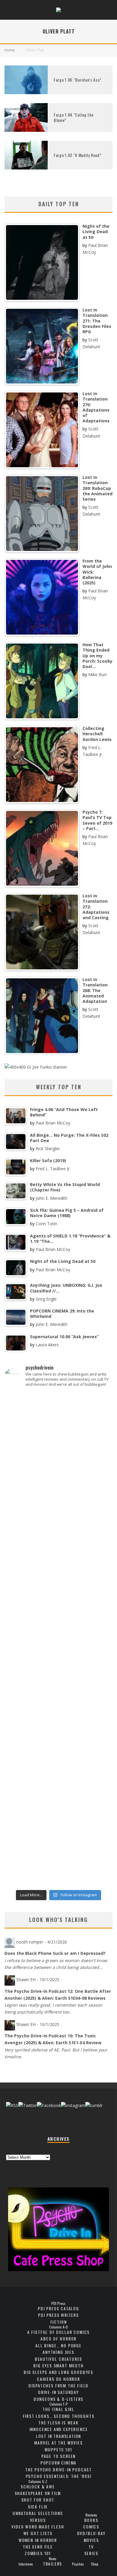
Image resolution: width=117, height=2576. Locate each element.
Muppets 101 (58, 2449)
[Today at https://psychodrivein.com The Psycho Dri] (58, 1550)
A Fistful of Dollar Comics (58, 2332)
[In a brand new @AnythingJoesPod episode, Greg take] (58, 1871)
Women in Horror (38, 2540)
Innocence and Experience (59, 2429)
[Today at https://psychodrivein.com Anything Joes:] (58, 1484)
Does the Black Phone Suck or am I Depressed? (55, 1953)
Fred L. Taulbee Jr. (53, 1169)
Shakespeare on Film (38, 2493)
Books (91, 2520)
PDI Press (58, 2303)
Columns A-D (58, 2327)
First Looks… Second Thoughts (59, 2416)
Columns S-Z (38, 2482)
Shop (95, 2564)
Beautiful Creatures (59, 2359)
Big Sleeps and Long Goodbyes (58, 2372)
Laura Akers (47, 1345)
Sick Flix (38, 2507)
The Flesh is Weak (58, 2423)
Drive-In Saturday (58, 2392)
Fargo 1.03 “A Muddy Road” (78, 155)
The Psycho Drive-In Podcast (58, 2469)
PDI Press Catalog (58, 2308)
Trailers (53, 2564)
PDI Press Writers (58, 2315)
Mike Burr (98, 674)
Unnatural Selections (38, 2513)
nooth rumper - (42, 1942)
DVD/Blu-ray (91, 2533)
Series (91, 2553)
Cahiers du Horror (58, 2379)
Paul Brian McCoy (53, 1123)
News (53, 2559)
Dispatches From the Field (59, 2385)
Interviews (26, 2564)
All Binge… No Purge (58, 2345)
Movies (91, 2540)
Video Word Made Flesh (38, 2527)
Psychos (78, 2564)
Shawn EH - (38, 1980)
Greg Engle (46, 1299)
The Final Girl (58, 2409)
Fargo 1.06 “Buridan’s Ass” (78, 80)
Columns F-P (59, 2404)
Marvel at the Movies (58, 2443)
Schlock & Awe (38, 2486)
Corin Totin (46, 1224)
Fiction (59, 2322)
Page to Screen (58, 2456)
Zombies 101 (38, 2553)
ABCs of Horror (58, 2339)
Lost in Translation (59, 2436)
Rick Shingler (48, 1149)
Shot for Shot (38, 2500)
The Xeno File (38, 2547)
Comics (91, 2527)
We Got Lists (38, 2533)
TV (91, 2547)
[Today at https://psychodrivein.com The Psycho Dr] (58, 1671)
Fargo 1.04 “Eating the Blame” (73, 117)
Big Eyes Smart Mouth (58, 2365)
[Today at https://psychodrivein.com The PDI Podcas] (58, 1422)
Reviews (91, 2515)
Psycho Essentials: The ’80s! (59, 2476)
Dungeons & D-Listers (58, 2399)
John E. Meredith (52, 1198)
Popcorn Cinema (58, 2463)
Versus (38, 2520)
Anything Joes (58, 2352)
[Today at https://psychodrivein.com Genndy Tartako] (58, 1730)
